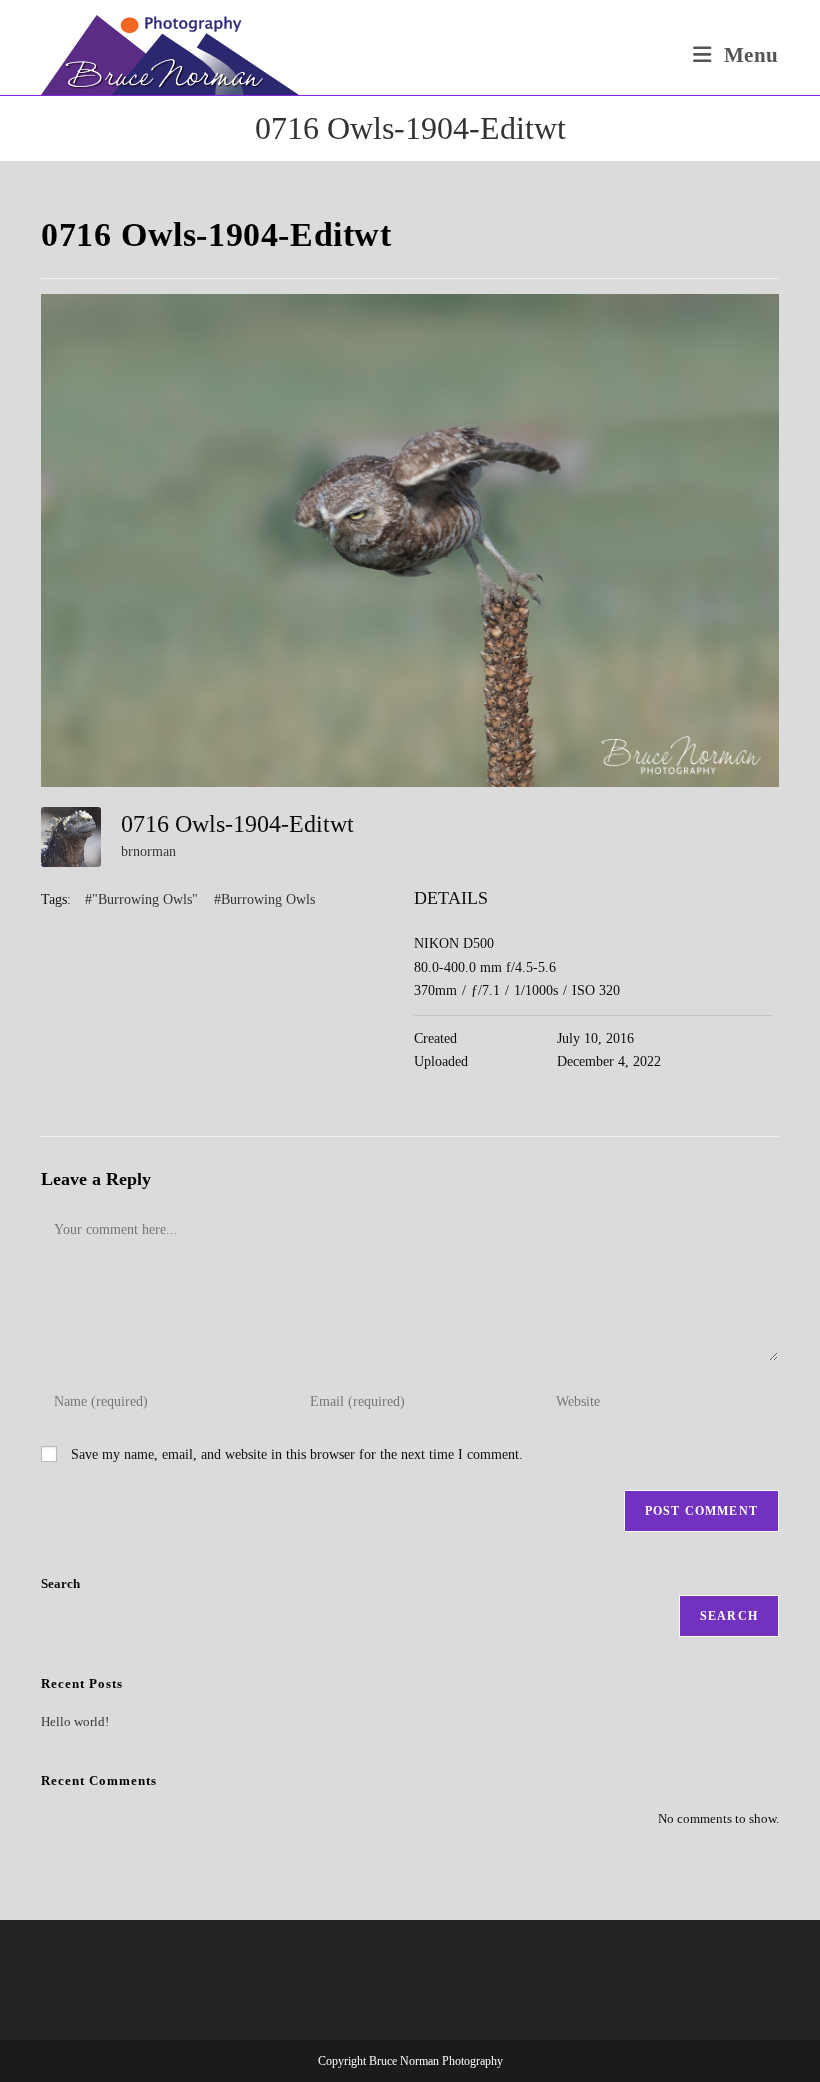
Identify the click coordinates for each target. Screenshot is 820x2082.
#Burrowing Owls (264, 899)
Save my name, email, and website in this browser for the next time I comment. (297, 1454)
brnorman (148, 851)
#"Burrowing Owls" (141, 899)
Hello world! (75, 1721)
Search (60, 1583)
